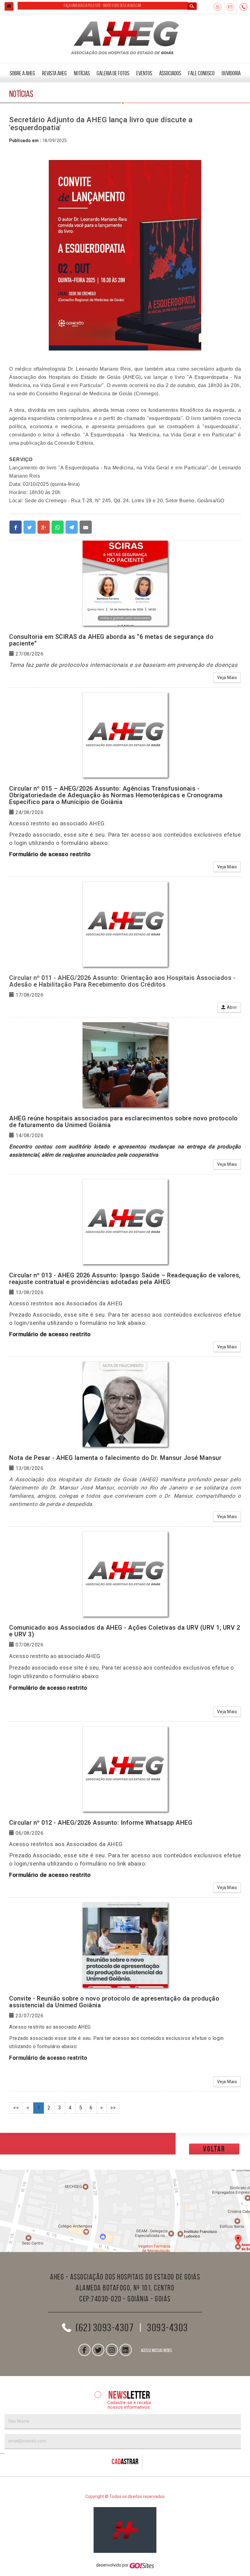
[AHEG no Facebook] (84, 2350)
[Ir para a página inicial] (125, 2530)
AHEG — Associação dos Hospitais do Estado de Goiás (125, 37)
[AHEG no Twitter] (98, 2350)
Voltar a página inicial (9, 6)
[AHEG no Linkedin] (126, 2350)
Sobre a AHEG (22, 73)
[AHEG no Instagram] (112, 2350)
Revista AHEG (54, 73)
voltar (214, 2149)
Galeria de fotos (113, 73)
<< (16, 2108)
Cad (125, 2462)
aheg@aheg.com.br (230, 7)
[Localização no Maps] (125, 2211)
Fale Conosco (201, 73)
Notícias (82, 73)
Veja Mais (227, 678)
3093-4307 (244, 7)
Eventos (144, 73)
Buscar (192, 6)
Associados (170, 73)
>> (113, 2108)
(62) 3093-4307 (105, 2328)
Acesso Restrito (218, 7)
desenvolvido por (113, 2565)
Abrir (231, 1007)
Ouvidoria (231, 73)
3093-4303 (168, 2328)
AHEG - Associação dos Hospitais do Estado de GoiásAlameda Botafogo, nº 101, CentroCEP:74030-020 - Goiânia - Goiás (125, 2288)
